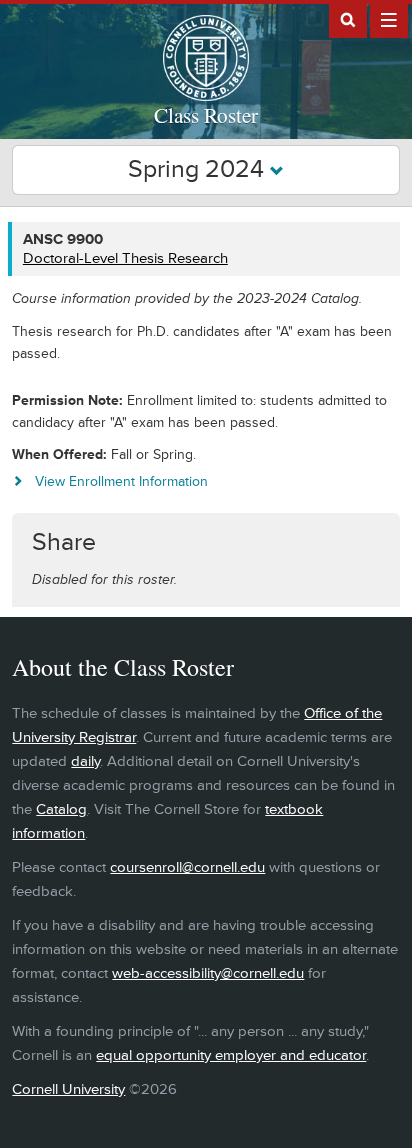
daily (85, 761)
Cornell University (68, 1089)
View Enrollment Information (121, 481)
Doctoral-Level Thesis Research (125, 258)
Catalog (61, 809)
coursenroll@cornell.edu (187, 867)
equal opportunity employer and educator (231, 1055)
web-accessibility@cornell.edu (208, 973)
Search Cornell (348, 19)
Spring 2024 (199, 169)
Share (64, 542)
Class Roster (206, 115)
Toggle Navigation (389, 19)
